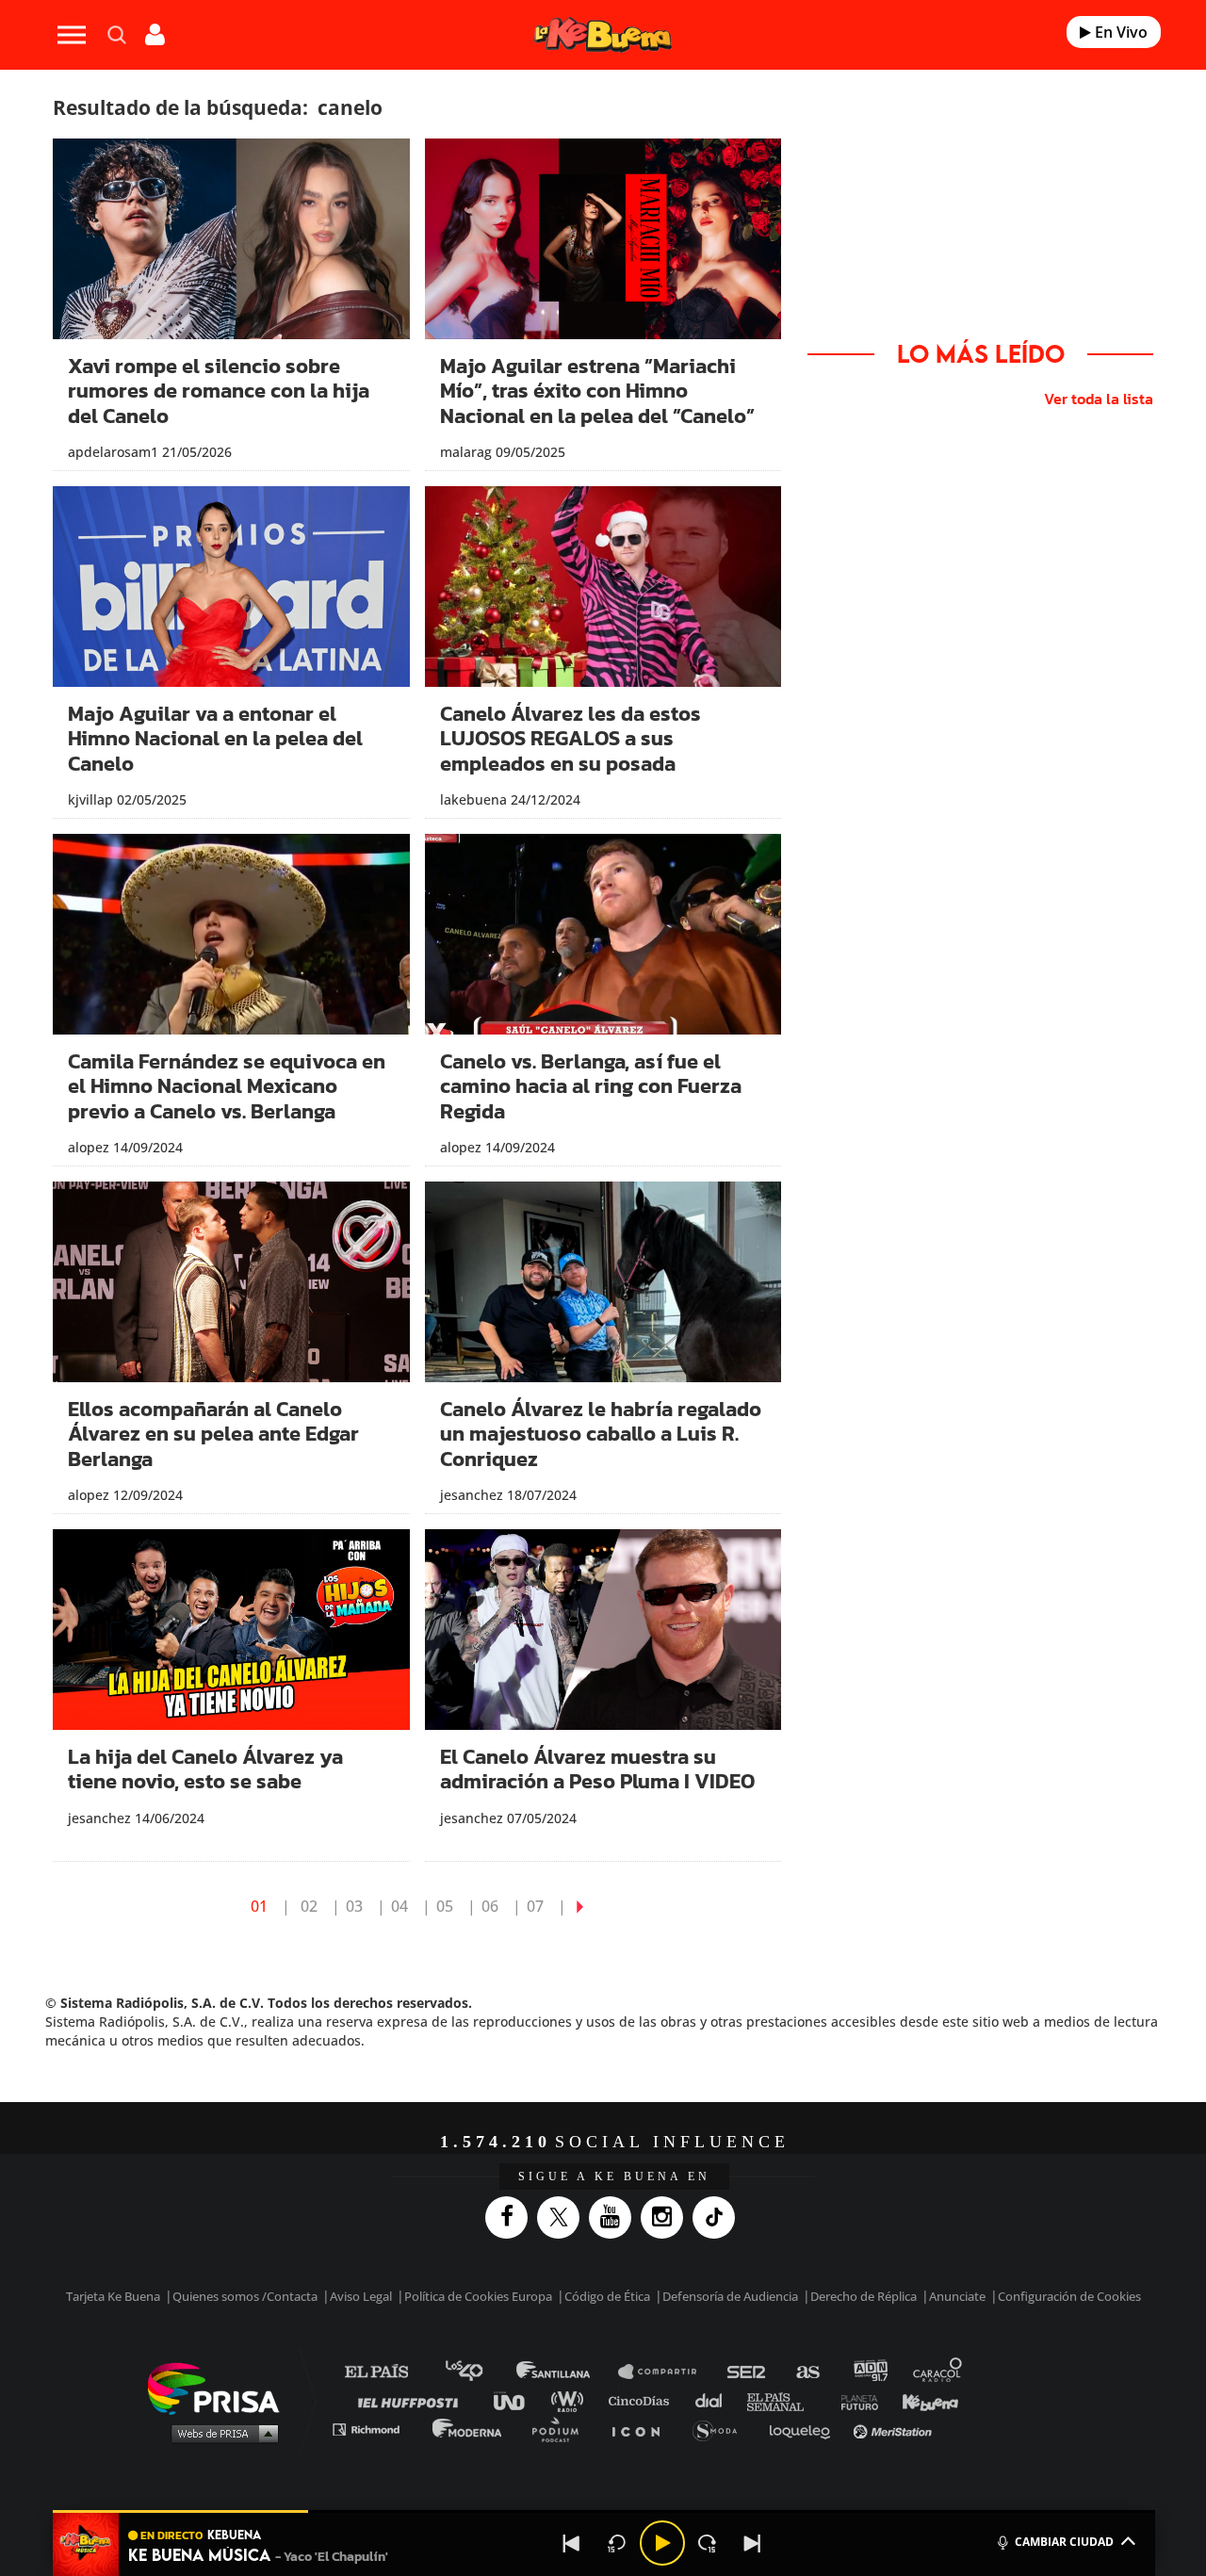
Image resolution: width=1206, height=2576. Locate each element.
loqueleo (805, 2429)
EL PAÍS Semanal (784, 2400)
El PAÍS (388, 2372)
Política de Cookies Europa (478, 2296)
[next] (580, 1906)
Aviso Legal (361, 2296)
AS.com (807, 2372)
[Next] (753, 2543)
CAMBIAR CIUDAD (1064, 2542)
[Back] (572, 2543)
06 (490, 1906)
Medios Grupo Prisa (220, 2433)
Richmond (376, 2429)
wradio (571, 2400)
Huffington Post (413, 2400)
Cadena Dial (715, 2400)
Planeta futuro (854, 2400)
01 (259, 1906)
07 (535, 1906)
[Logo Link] (603, 35)
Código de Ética (607, 2296)
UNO (517, 2400)
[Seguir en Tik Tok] (718, 2217)
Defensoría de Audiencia (730, 2296)
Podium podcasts (562, 2429)
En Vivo (1119, 32)
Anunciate (957, 2296)
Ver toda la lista (1099, 399)
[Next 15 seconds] (708, 2543)
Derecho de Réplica (864, 2296)
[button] (604, 2511)
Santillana (566, 2372)
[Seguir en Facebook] (511, 2217)
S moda (721, 2429)
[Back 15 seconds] (617, 2543)
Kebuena (921, 2400)
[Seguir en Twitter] (563, 2217)
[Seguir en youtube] (615, 2217)
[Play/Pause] (662, 2543)
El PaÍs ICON (643, 2429)
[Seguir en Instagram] (667, 2217)
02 (309, 1906)
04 (399, 1906)
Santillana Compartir (666, 2372)
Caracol (938, 2372)
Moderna (469, 2429)
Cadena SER (747, 2372)
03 (354, 1906)
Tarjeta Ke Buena (113, 2296)
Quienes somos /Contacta (245, 2296)
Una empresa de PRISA (220, 2387)
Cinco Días (644, 2400)
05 (445, 1906)
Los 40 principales (478, 2372)
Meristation (895, 2429)
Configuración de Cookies (1069, 2296)
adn (869, 2372)
